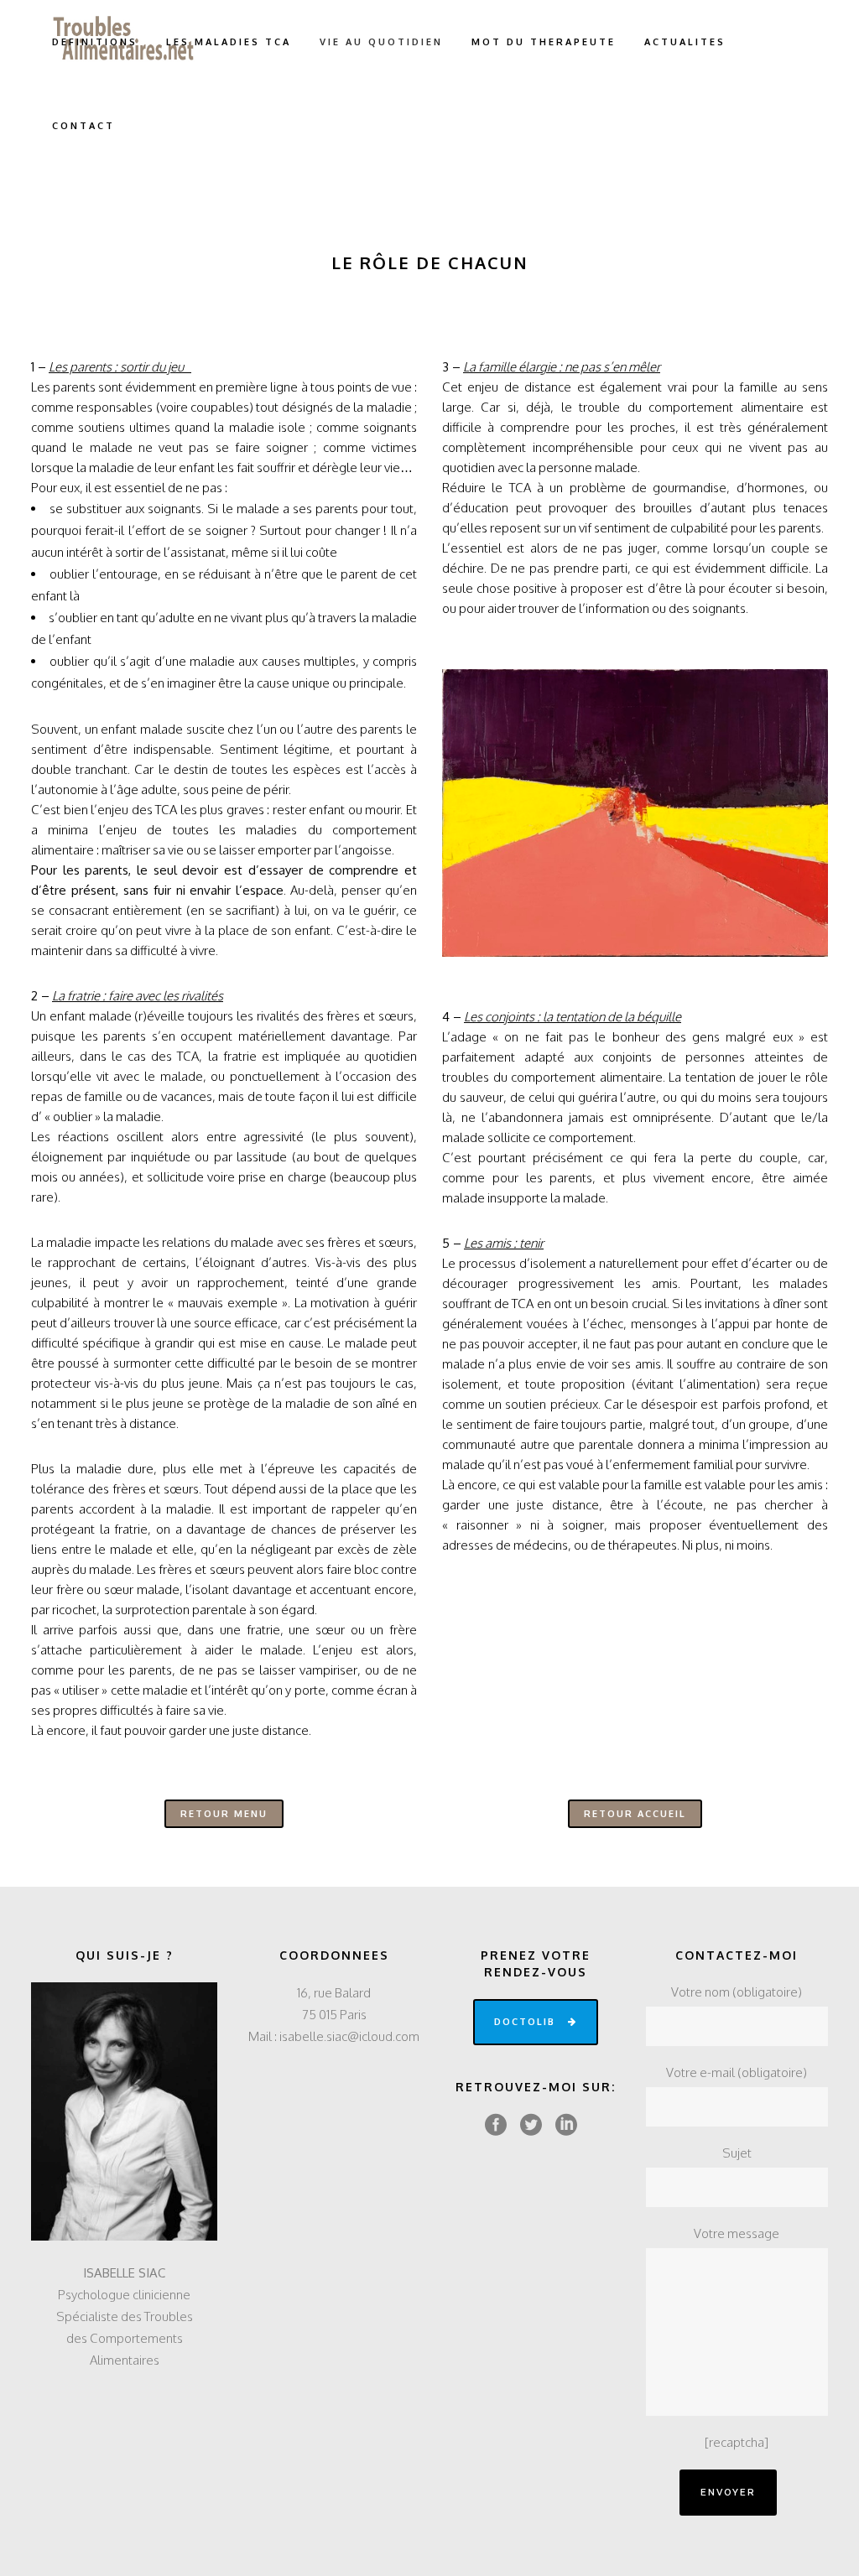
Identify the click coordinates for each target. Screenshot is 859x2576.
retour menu (224, 1814)
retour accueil (635, 1814)
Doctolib (525, 2022)
